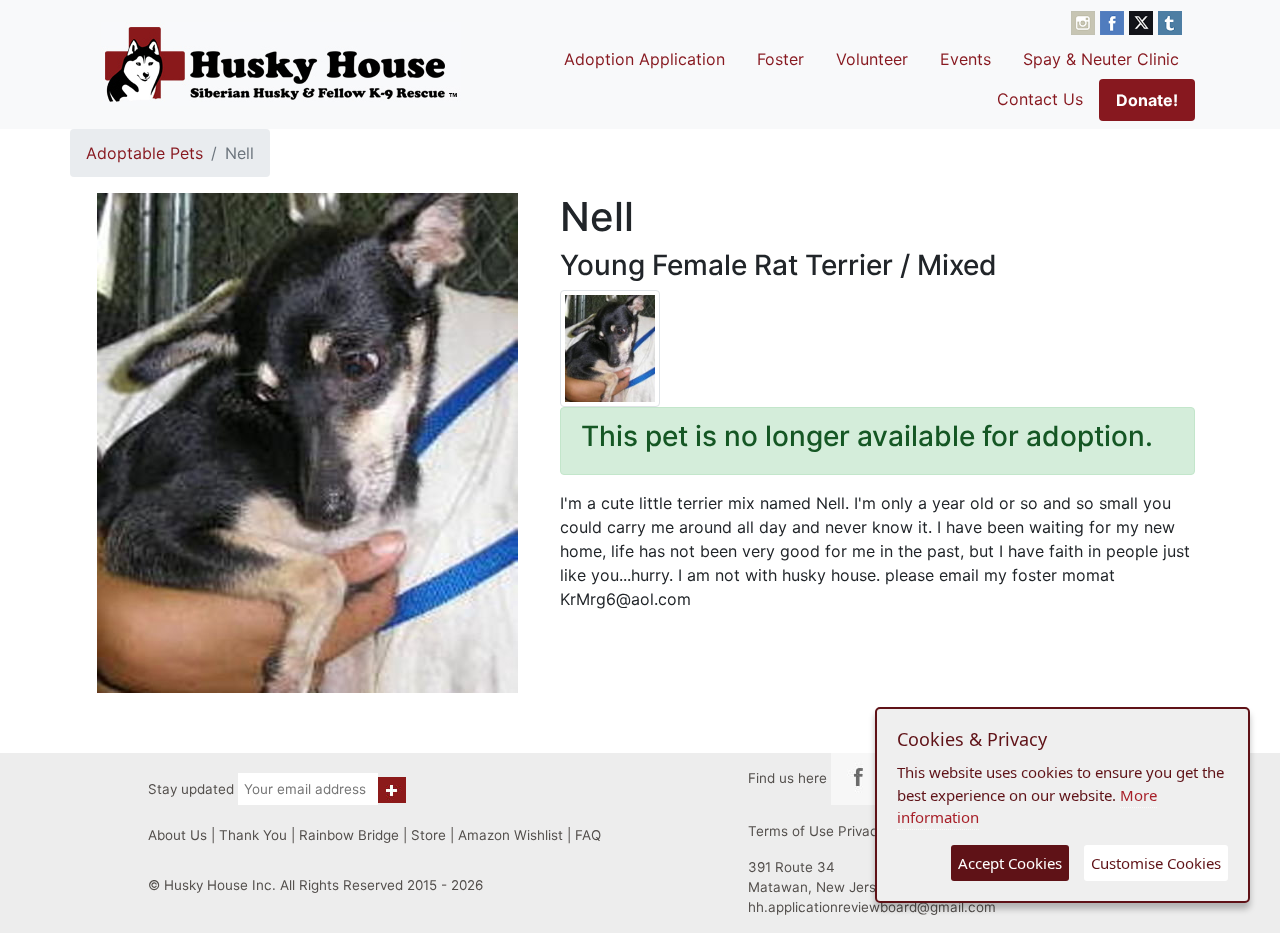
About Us (177, 835)
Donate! (1147, 100)
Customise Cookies (1156, 863)
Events (965, 59)
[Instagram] (1085, 21)
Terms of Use (791, 831)
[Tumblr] (1170, 21)
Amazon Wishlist (510, 835)
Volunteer (872, 59)
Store (428, 835)
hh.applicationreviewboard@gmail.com (872, 907)
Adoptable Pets (144, 153)
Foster (780, 59)
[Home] (281, 64)
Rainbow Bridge (349, 835)
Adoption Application (644, 59)
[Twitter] (1143, 21)
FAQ (588, 835)
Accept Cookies (1010, 863)
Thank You (253, 835)
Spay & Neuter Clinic (1101, 59)
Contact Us (1040, 99)
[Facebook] (1114, 21)
